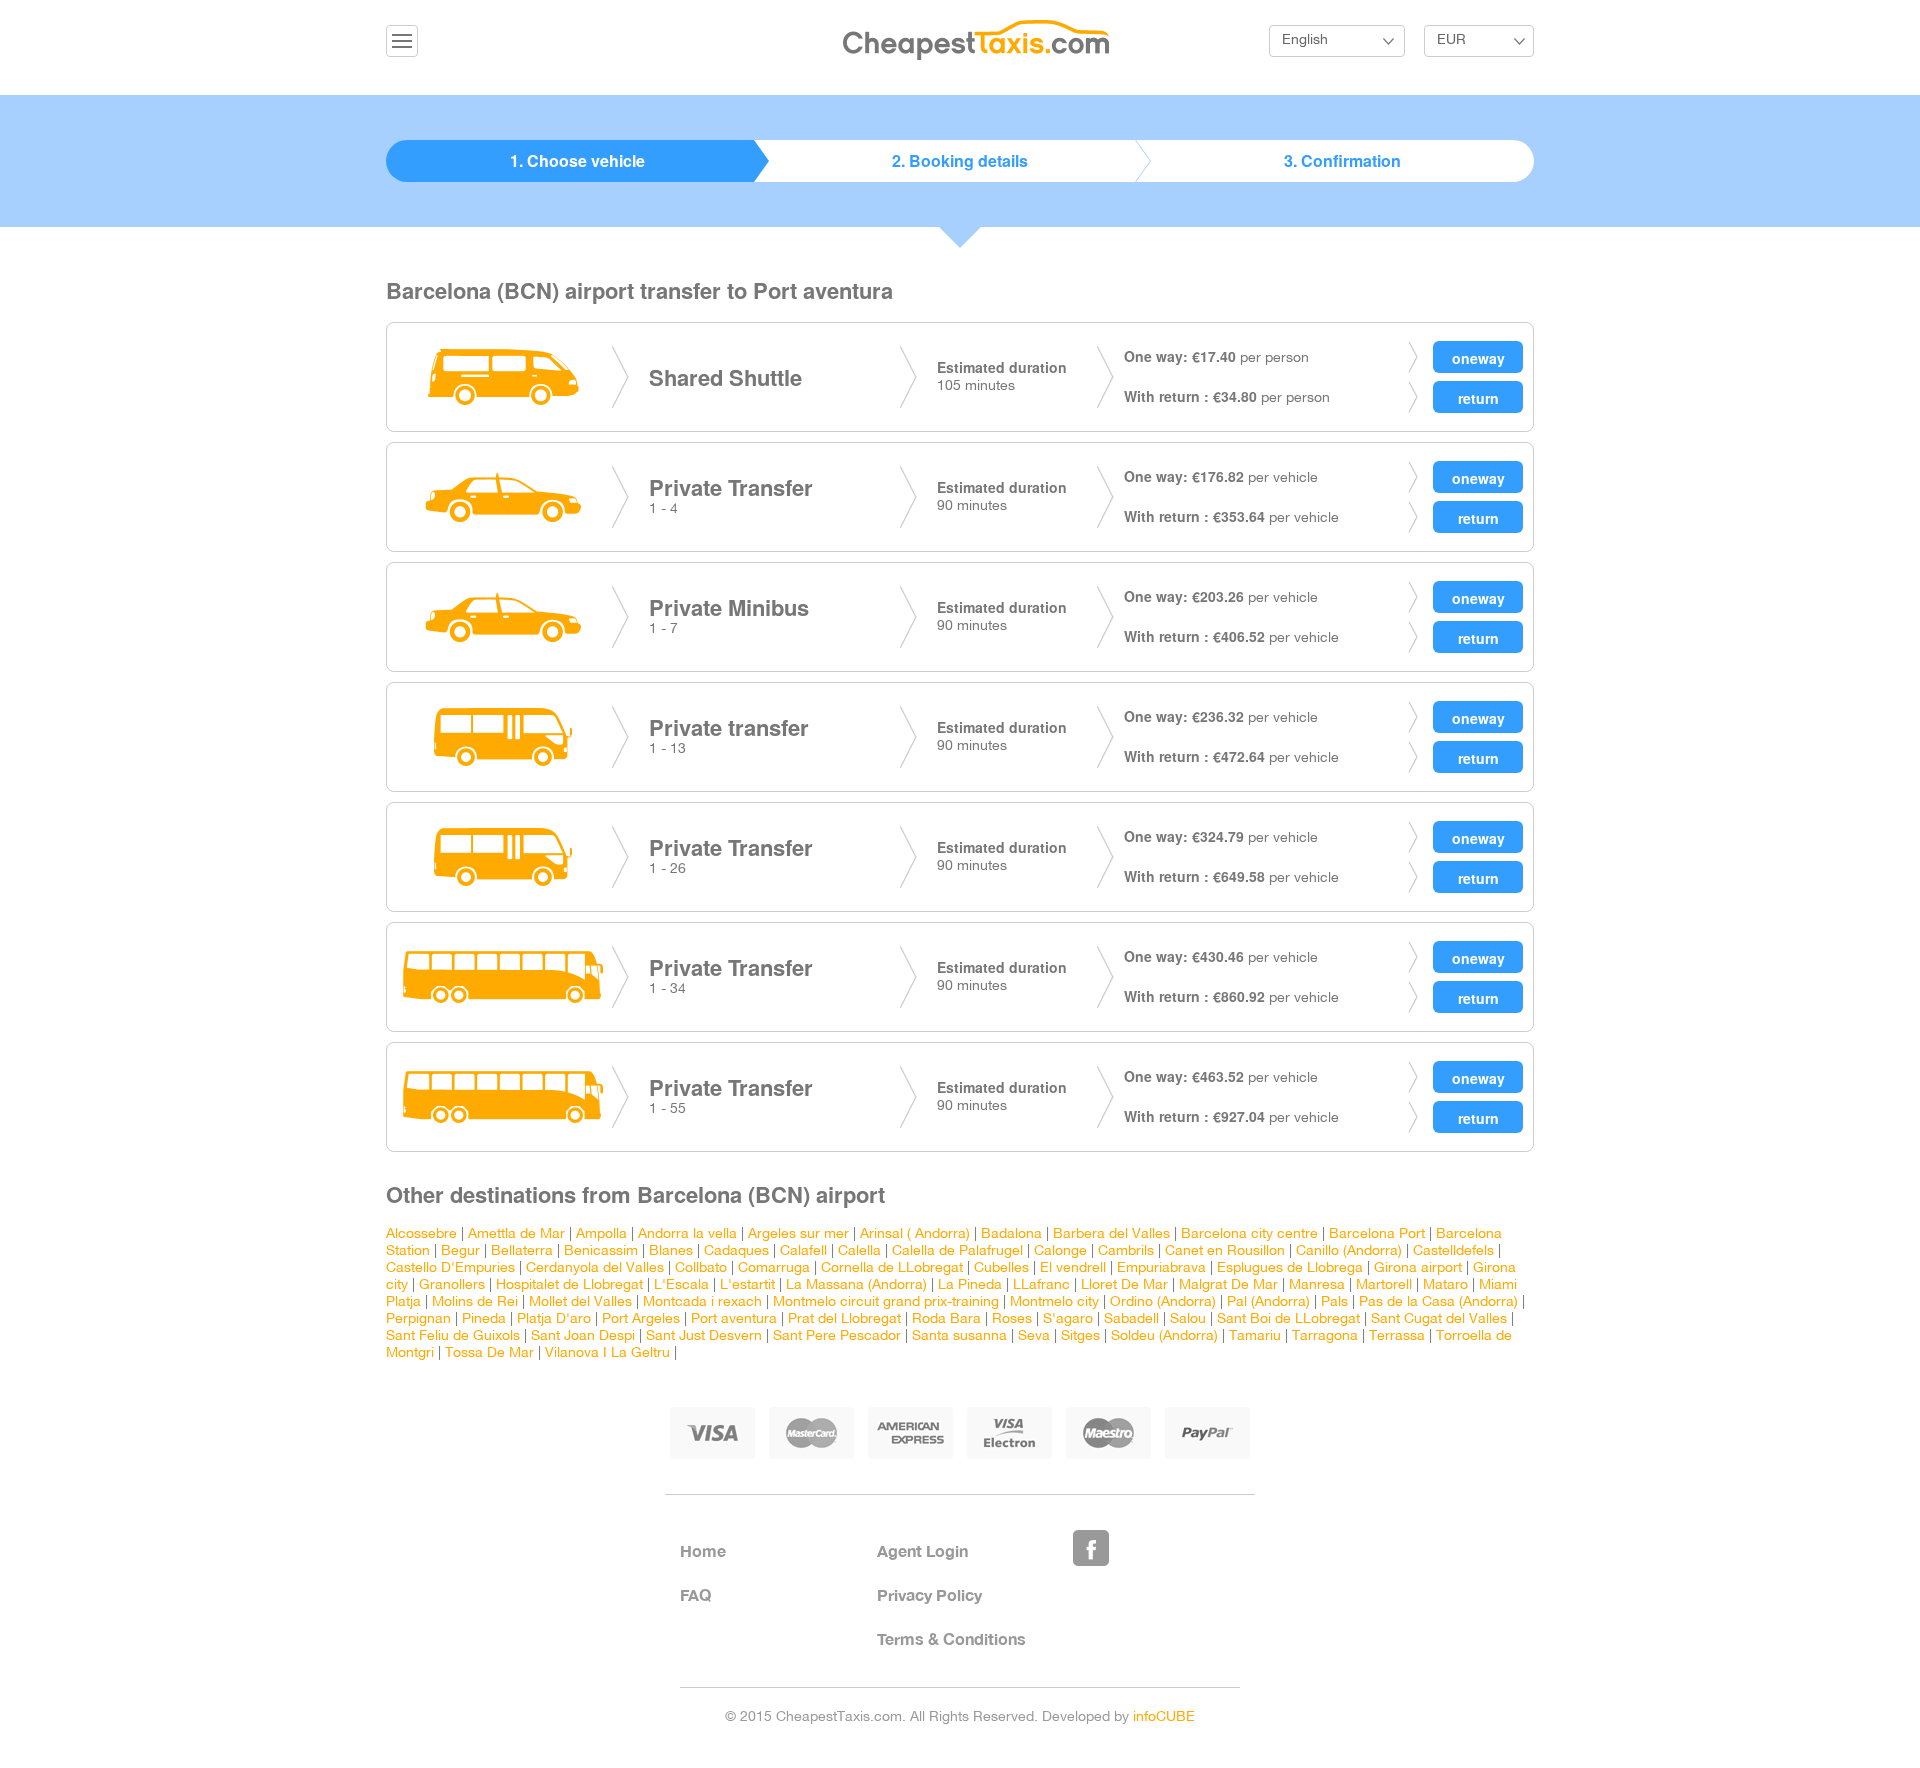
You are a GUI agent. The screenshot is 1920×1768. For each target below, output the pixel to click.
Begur (460, 1251)
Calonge (1060, 1251)
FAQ (695, 1594)
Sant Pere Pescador (837, 1336)
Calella (859, 1251)
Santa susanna (959, 1336)
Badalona (1011, 1234)
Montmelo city (1054, 1302)
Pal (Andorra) (1268, 1302)
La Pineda (970, 1285)
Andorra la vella (687, 1234)
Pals (1334, 1302)
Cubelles (1001, 1268)
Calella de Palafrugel (957, 1251)
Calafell (803, 1251)
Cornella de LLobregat (892, 1268)
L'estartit (747, 1285)
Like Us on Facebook (1091, 1548)
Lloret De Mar (1124, 1285)
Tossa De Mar (489, 1353)
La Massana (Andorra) (856, 1285)
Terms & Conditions (951, 1638)
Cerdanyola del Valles (595, 1268)
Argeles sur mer (798, 1234)
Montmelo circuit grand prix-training (886, 1302)
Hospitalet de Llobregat (569, 1285)
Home (703, 1550)
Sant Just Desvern (704, 1336)
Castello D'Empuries (450, 1268)
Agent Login (922, 1550)
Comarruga (774, 1268)
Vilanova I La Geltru (607, 1353)
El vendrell (1073, 1268)
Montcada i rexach (702, 1302)
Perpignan (418, 1319)
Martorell (1384, 1285)
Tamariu (1255, 1336)
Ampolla (601, 1234)
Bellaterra (522, 1251)
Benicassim (601, 1251)
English (1305, 40)
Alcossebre (421, 1234)
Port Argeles (641, 1319)
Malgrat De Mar (1228, 1285)
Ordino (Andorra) (1163, 1302)
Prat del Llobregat (844, 1319)
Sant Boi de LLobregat (1288, 1319)
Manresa (1317, 1285)
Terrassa (1397, 1336)
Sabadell (1131, 1319)
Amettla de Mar (516, 1234)
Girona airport (1418, 1268)
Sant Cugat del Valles (1439, 1319)
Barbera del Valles (1111, 1234)
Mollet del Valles (580, 1302)
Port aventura (734, 1319)
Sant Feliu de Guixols (453, 1336)
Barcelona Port (1377, 1234)
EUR (1451, 40)
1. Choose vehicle (577, 160)
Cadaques (736, 1251)
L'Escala (681, 1285)
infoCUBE (1164, 1717)
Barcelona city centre (1249, 1234)
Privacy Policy (929, 1594)
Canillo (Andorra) (1349, 1251)
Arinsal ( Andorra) (915, 1234)
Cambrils (1126, 1251)
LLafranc (1041, 1285)
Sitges (1080, 1336)
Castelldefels (1453, 1251)
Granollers (452, 1285)
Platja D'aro (554, 1319)
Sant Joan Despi (583, 1336)
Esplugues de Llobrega (1290, 1268)
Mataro (1445, 1285)
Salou (1188, 1319)
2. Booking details (960, 160)
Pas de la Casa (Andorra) (1438, 1302)
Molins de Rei (475, 1302)
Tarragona (1325, 1336)
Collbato (701, 1268)
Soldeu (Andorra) (1164, 1336)
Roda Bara (946, 1319)
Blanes (671, 1251)
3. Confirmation (1342, 160)
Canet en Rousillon (1225, 1251)
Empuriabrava (1161, 1268)
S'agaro (1068, 1319)
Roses (1012, 1319)
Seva (1034, 1336)
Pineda (484, 1319)
